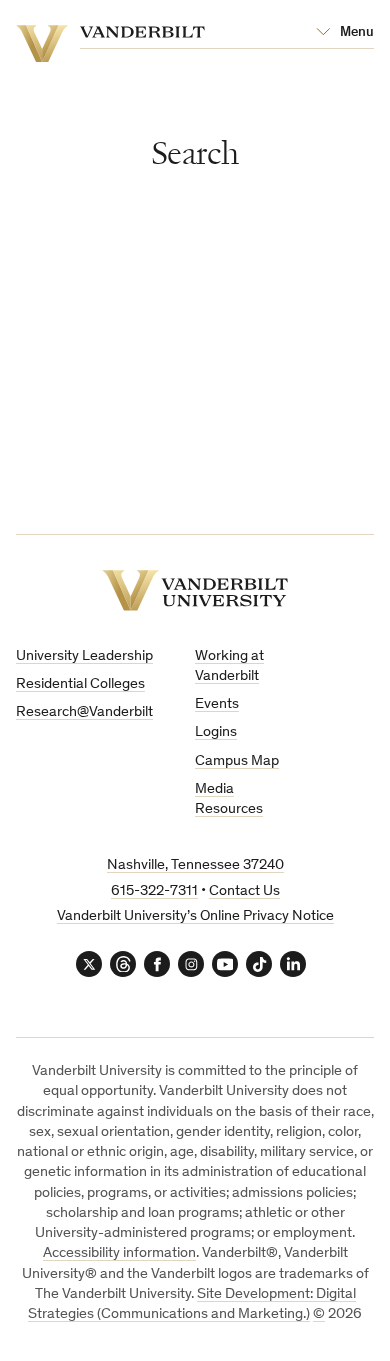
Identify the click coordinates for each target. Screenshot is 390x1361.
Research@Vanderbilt (84, 712)
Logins (216, 732)
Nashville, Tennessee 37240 (195, 865)
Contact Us (244, 891)
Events (217, 704)
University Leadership (84, 656)
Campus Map (237, 761)
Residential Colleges (80, 684)
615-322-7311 (154, 891)
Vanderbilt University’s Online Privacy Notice (195, 916)
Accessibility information (119, 1253)
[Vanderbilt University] (195, 590)
